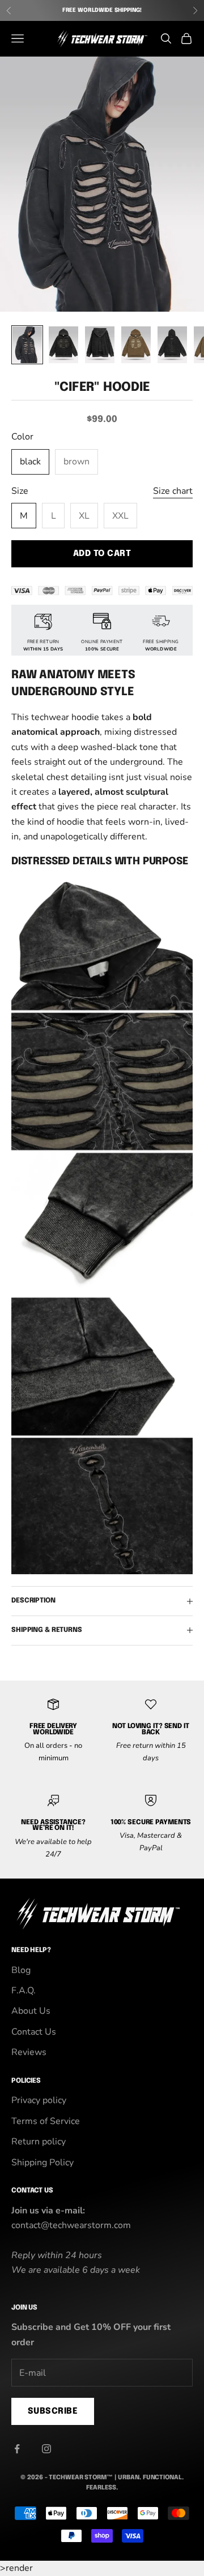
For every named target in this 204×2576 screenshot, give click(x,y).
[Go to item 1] (27, 345)
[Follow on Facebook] (17, 2449)
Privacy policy (39, 2100)
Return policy (39, 2142)
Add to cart (102, 554)
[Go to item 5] (172, 345)
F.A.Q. (24, 1991)
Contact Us (34, 2032)
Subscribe (53, 2411)
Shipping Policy (42, 2163)
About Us (31, 2011)
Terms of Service (46, 2121)
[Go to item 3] (100, 345)
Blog (21, 1970)
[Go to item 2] (63, 345)
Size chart (173, 491)
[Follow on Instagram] (46, 2449)
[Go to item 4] (136, 345)
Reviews (29, 2052)
